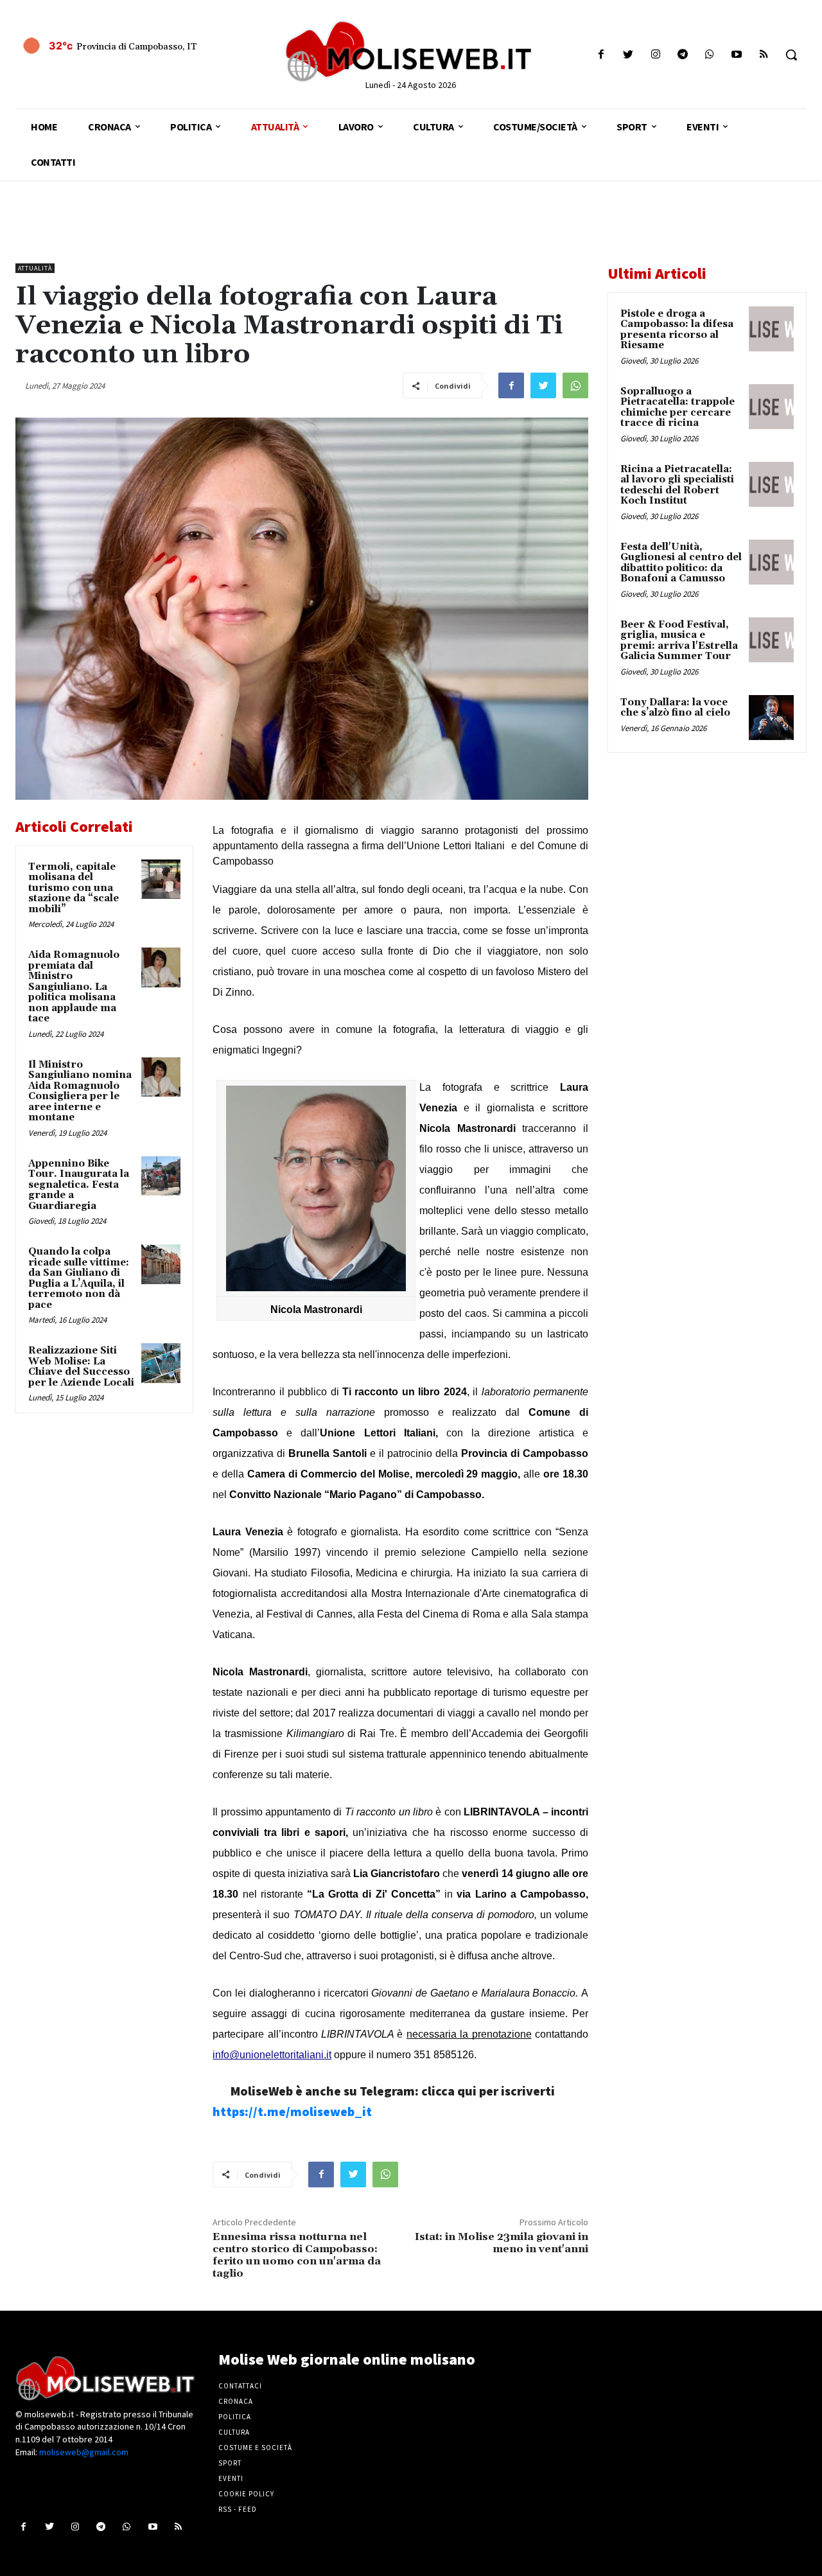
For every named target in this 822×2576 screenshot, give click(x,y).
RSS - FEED (238, 2509)
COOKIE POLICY (246, 2494)
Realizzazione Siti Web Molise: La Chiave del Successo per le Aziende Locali (81, 1367)
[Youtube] (737, 55)
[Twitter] (628, 55)
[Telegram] (682, 55)
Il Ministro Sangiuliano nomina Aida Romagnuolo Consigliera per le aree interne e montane (80, 1091)
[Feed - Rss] (764, 55)
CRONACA (236, 2401)
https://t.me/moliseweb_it (292, 2111)
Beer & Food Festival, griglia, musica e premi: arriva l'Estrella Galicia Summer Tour (679, 641)
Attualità (35, 268)
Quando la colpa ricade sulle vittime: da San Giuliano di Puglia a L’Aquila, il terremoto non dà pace (79, 1278)
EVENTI (231, 2478)
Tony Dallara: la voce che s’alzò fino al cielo (675, 708)
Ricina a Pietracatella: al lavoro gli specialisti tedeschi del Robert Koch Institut (677, 485)
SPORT (230, 2463)
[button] (791, 55)
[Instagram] (655, 55)
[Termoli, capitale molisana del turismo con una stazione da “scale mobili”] (161, 879)
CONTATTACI (240, 2386)
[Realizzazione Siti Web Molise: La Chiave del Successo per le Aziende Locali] (161, 1363)
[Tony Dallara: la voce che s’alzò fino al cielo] (771, 718)
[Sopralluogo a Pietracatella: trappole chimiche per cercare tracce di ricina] (771, 407)
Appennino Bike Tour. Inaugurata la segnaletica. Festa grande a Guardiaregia (79, 1185)
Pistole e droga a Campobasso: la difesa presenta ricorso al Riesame (677, 330)
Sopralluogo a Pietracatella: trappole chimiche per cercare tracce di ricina (678, 408)
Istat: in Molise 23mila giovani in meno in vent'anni (502, 2243)
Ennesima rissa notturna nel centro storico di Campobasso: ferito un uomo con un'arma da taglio (297, 2255)
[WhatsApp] (575, 385)
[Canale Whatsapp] (709, 55)
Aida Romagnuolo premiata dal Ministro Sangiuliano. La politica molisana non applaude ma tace (74, 987)
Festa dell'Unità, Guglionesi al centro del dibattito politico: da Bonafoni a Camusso (681, 563)
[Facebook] (601, 55)
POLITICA (235, 2417)
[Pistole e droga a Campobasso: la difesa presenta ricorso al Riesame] (771, 329)
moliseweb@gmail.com (84, 2452)
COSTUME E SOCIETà (255, 2448)
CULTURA (234, 2432)
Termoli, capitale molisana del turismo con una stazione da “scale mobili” (74, 888)
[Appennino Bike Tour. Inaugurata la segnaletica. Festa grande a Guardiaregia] (161, 1176)
